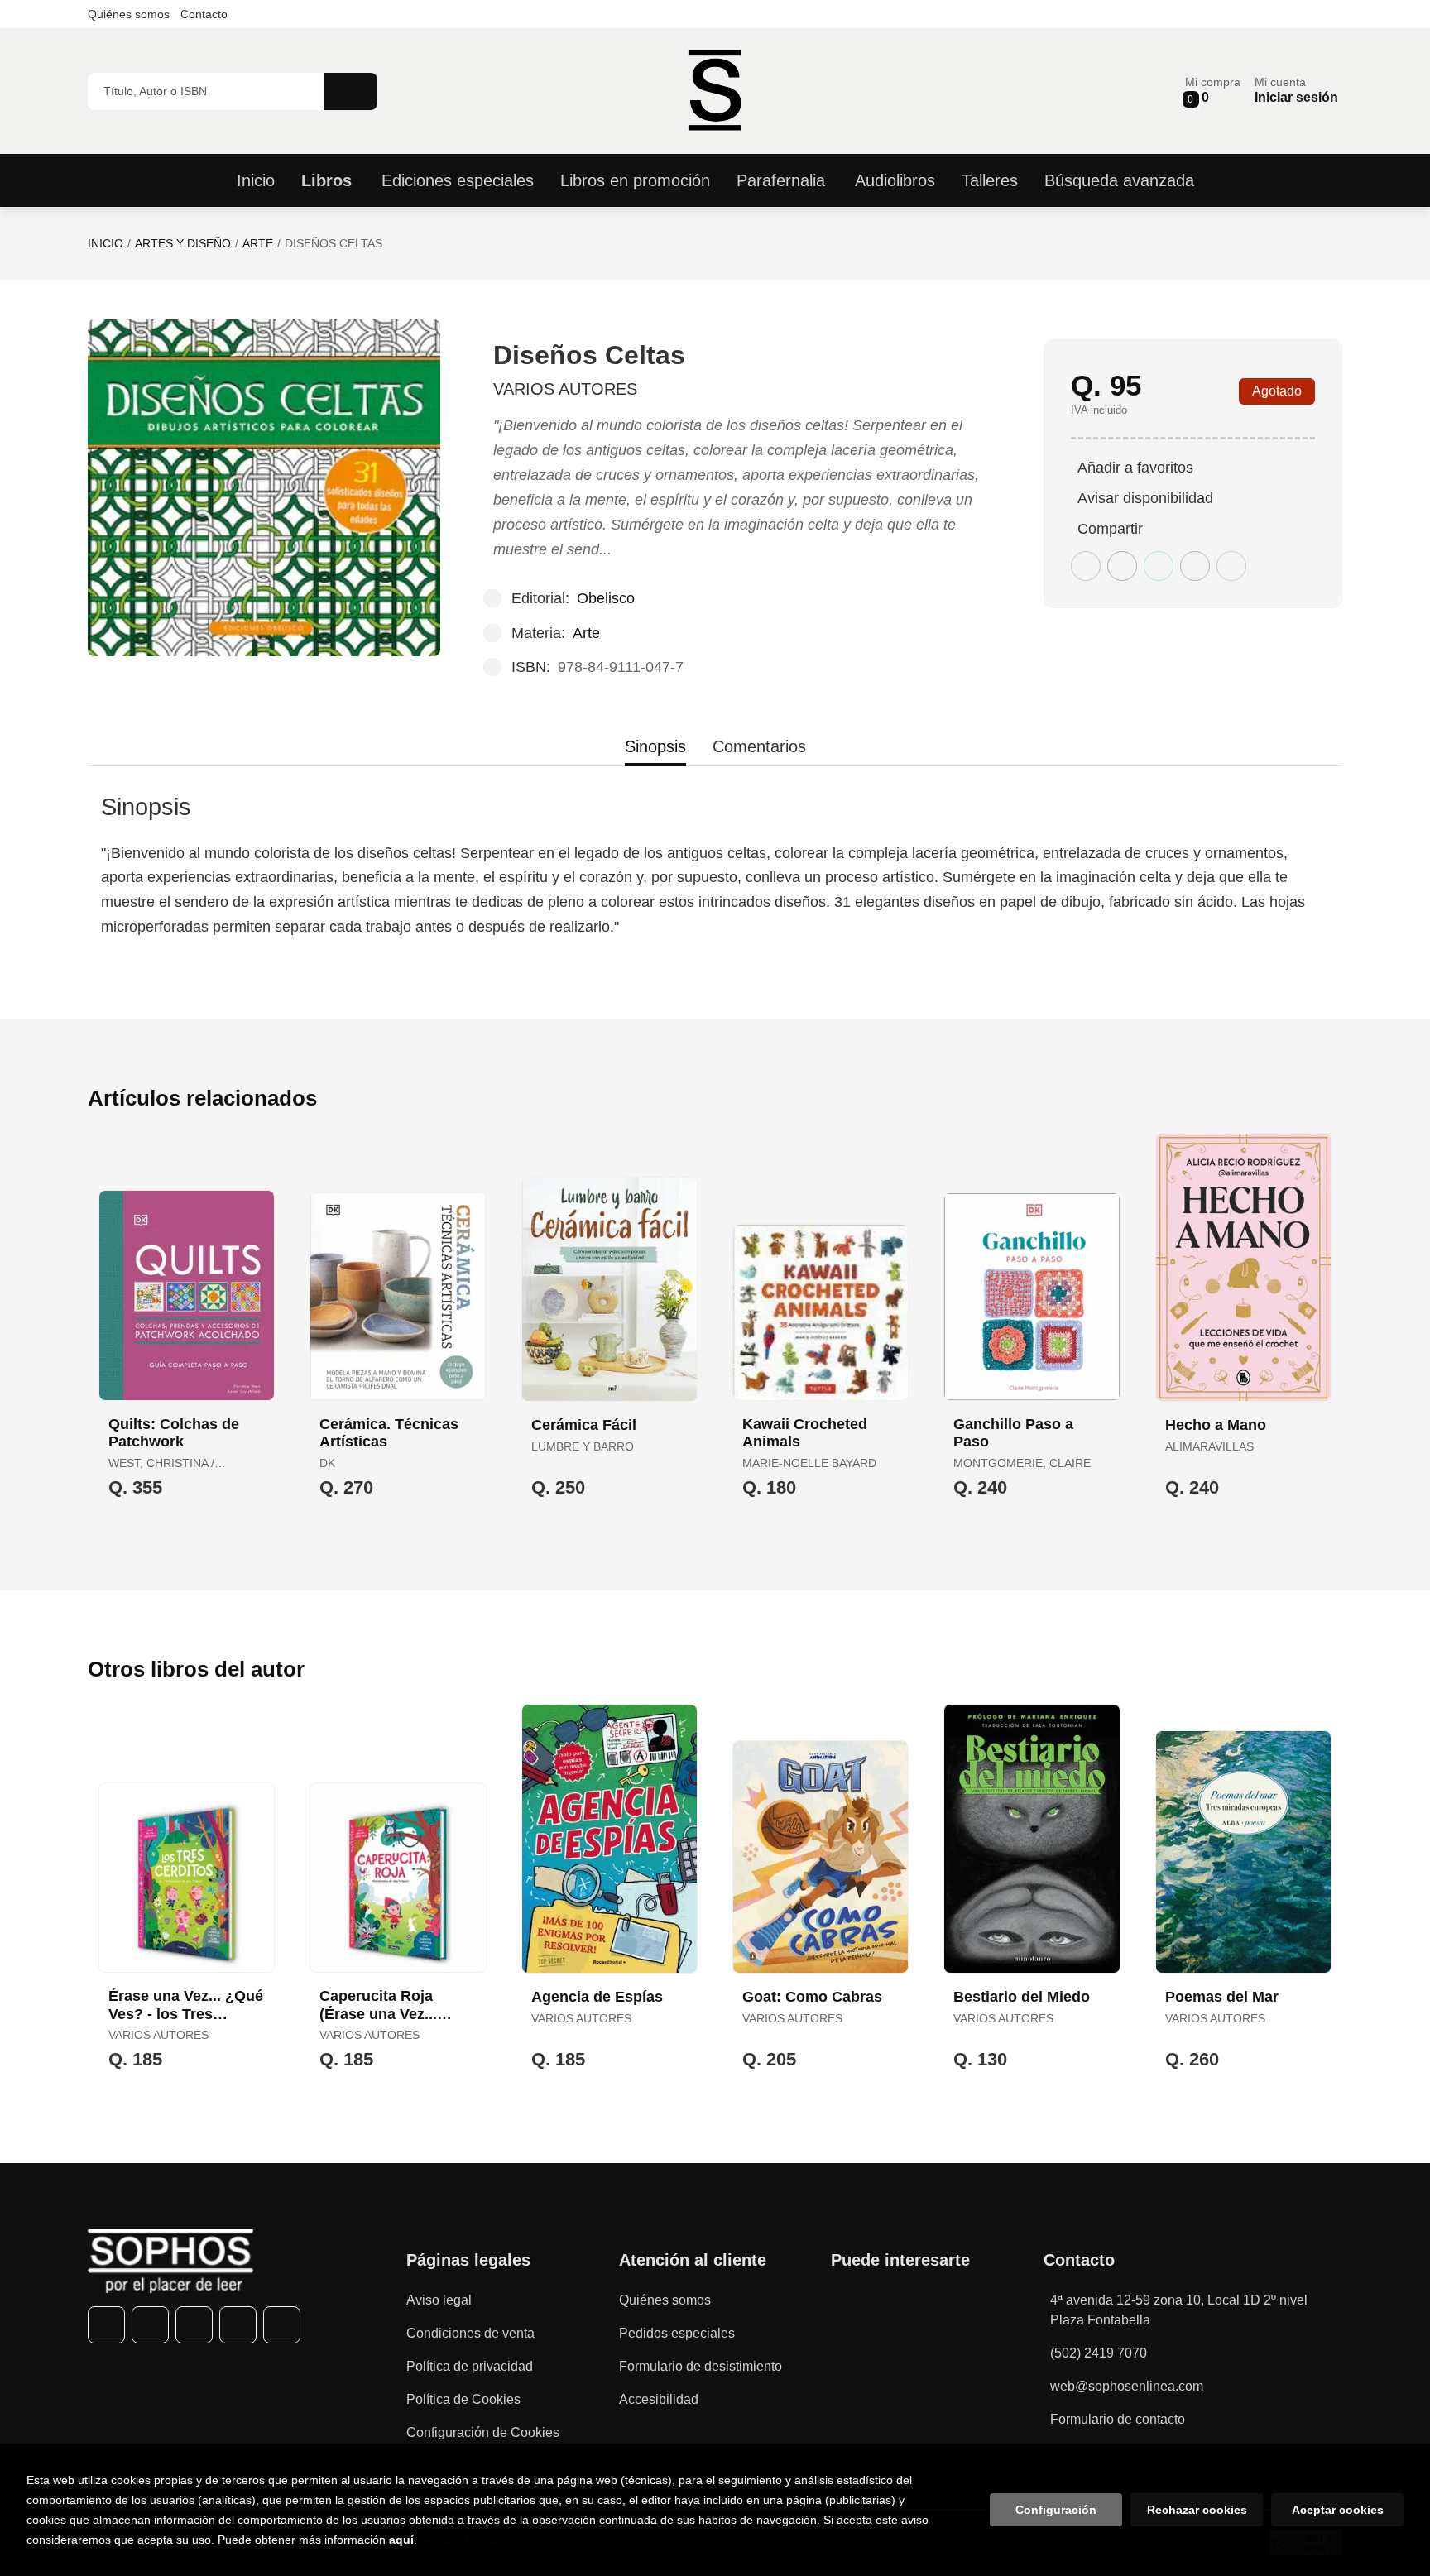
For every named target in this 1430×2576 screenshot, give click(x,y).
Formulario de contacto (1118, 2419)
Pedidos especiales (677, 2333)
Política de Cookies (463, 2399)
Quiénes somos (129, 14)
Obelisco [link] (606, 598)
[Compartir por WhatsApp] (1159, 566)
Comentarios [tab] (759, 746)
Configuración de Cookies (483, 2432)
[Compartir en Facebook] (1086, 566)
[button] (1213, 91)
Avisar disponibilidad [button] (1145, 498)
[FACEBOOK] (106, 2325)
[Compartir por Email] (1195, 566)
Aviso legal (439, 2300)
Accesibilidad (659, 2399)
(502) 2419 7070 (1099, 2353)
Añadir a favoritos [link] (1135, 468)
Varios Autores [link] (565, 389)
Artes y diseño (183, 243)
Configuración (1056, 2510)
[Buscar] (350, 91)
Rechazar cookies (1197, 2510)
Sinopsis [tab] (655, 746)
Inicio (106, 243)
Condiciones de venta (470, 2333)
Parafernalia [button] (781, 180)
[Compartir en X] (1122, 566)
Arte (258, 243)
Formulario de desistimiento (701, 2366)
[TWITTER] (150, 2325)
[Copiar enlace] (1231, 566)
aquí (401, 2540)
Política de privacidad (470, 2366)
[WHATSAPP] (238, 2325)
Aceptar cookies (1338, 2510)
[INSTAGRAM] (194, 2325)
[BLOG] (282, 2325)
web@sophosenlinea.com (1127, 2386)
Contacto (204, 14)
